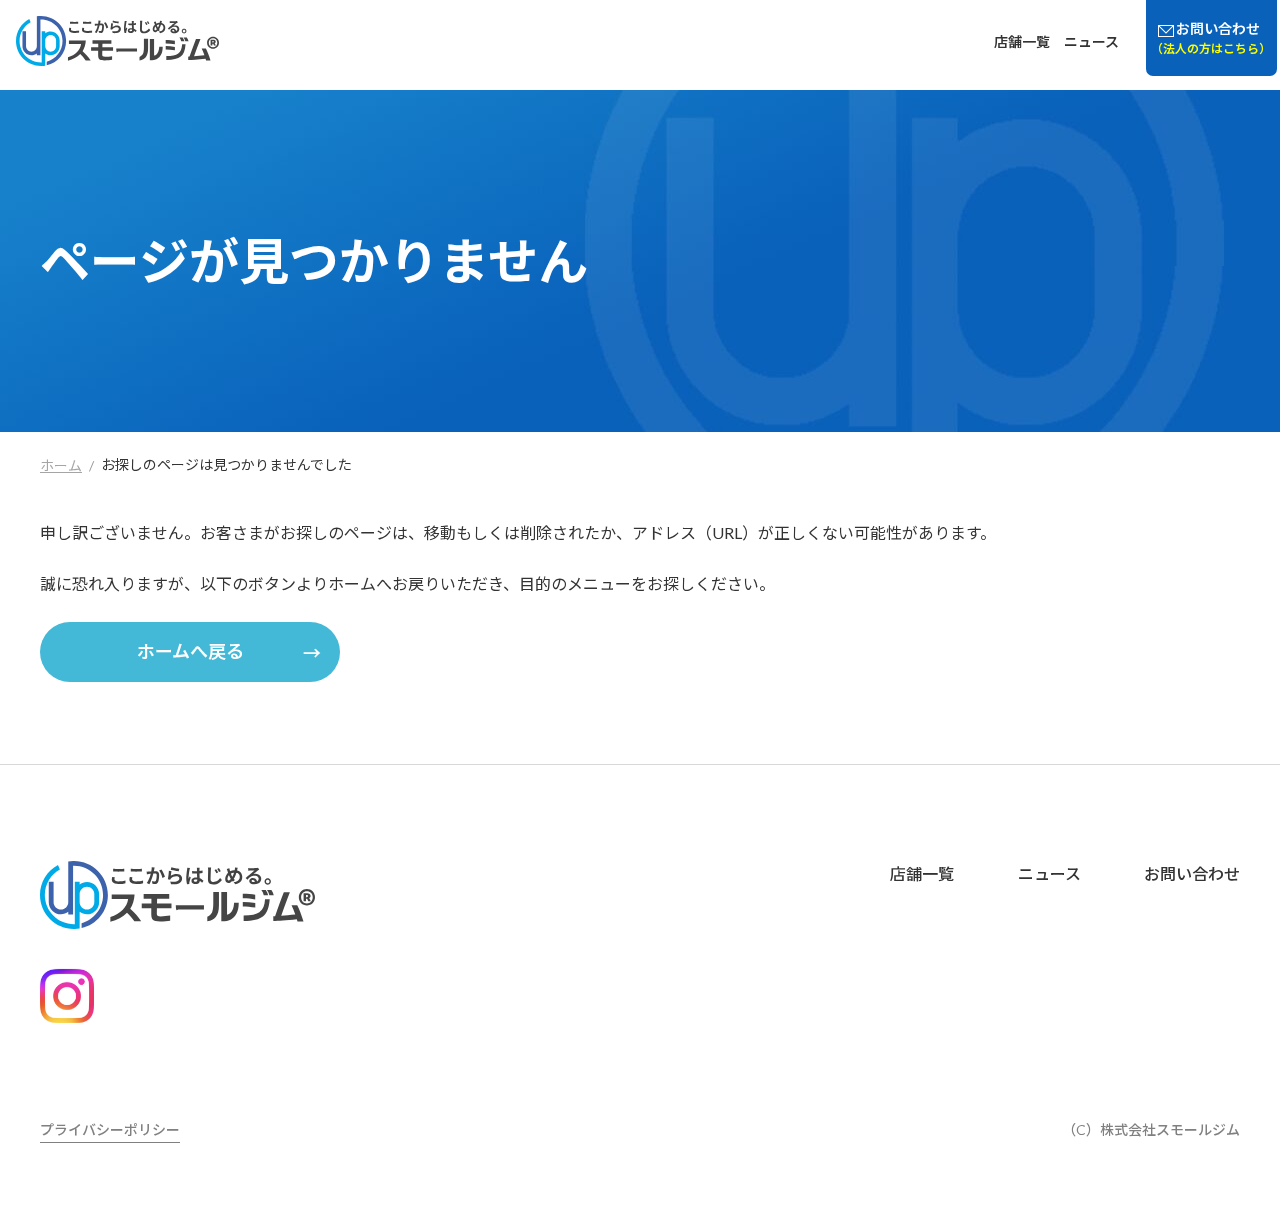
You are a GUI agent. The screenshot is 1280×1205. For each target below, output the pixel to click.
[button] (190, 652)
